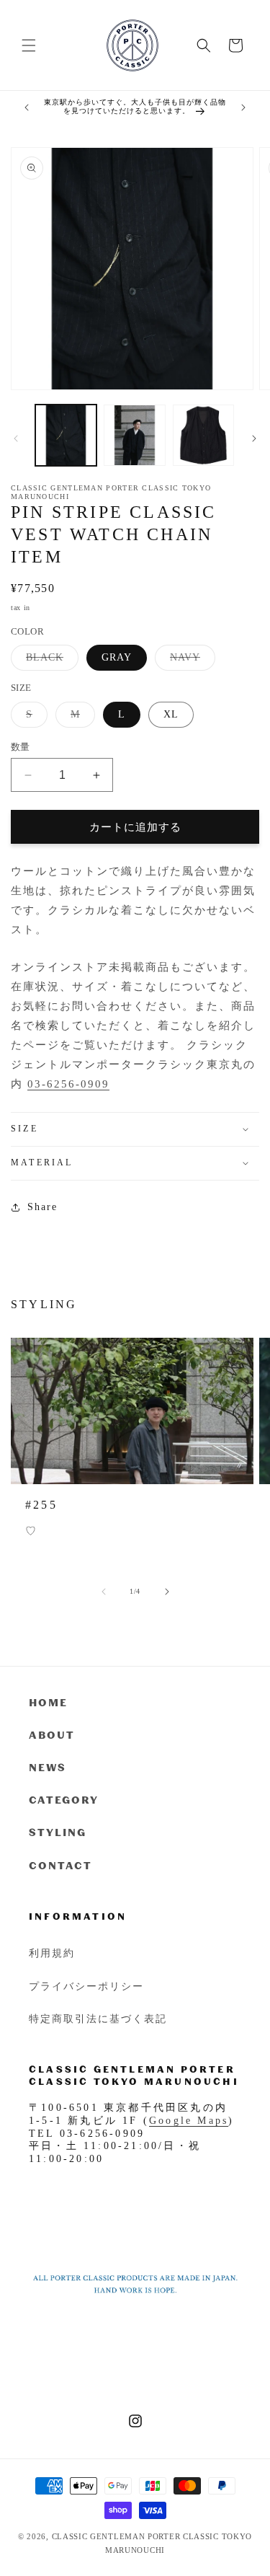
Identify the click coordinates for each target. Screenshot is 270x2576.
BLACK (50, 661)
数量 (21, 747)
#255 (41, 1505)
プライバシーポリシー (86, 1986)
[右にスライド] (254, 438)
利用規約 (52, 1953)
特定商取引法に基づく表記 (98, 2018)
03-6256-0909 (68, 1084)
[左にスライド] (16, 438)
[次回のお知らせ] (243, 107)
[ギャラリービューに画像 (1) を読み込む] (66, 435)
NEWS (48, 1767)
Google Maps (189, 2121)
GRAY (117, 657)
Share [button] (42, 1207)
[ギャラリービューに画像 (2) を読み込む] (134, 435)
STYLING (58, 1832)
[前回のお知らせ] (27, 107)
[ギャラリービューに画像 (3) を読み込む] (203, 435)
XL (171, 714)
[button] (29, 45)
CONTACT (60, 1865)
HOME (48, 1702)
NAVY (190, 661)
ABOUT (52, 1735)
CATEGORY (64, 1800)
